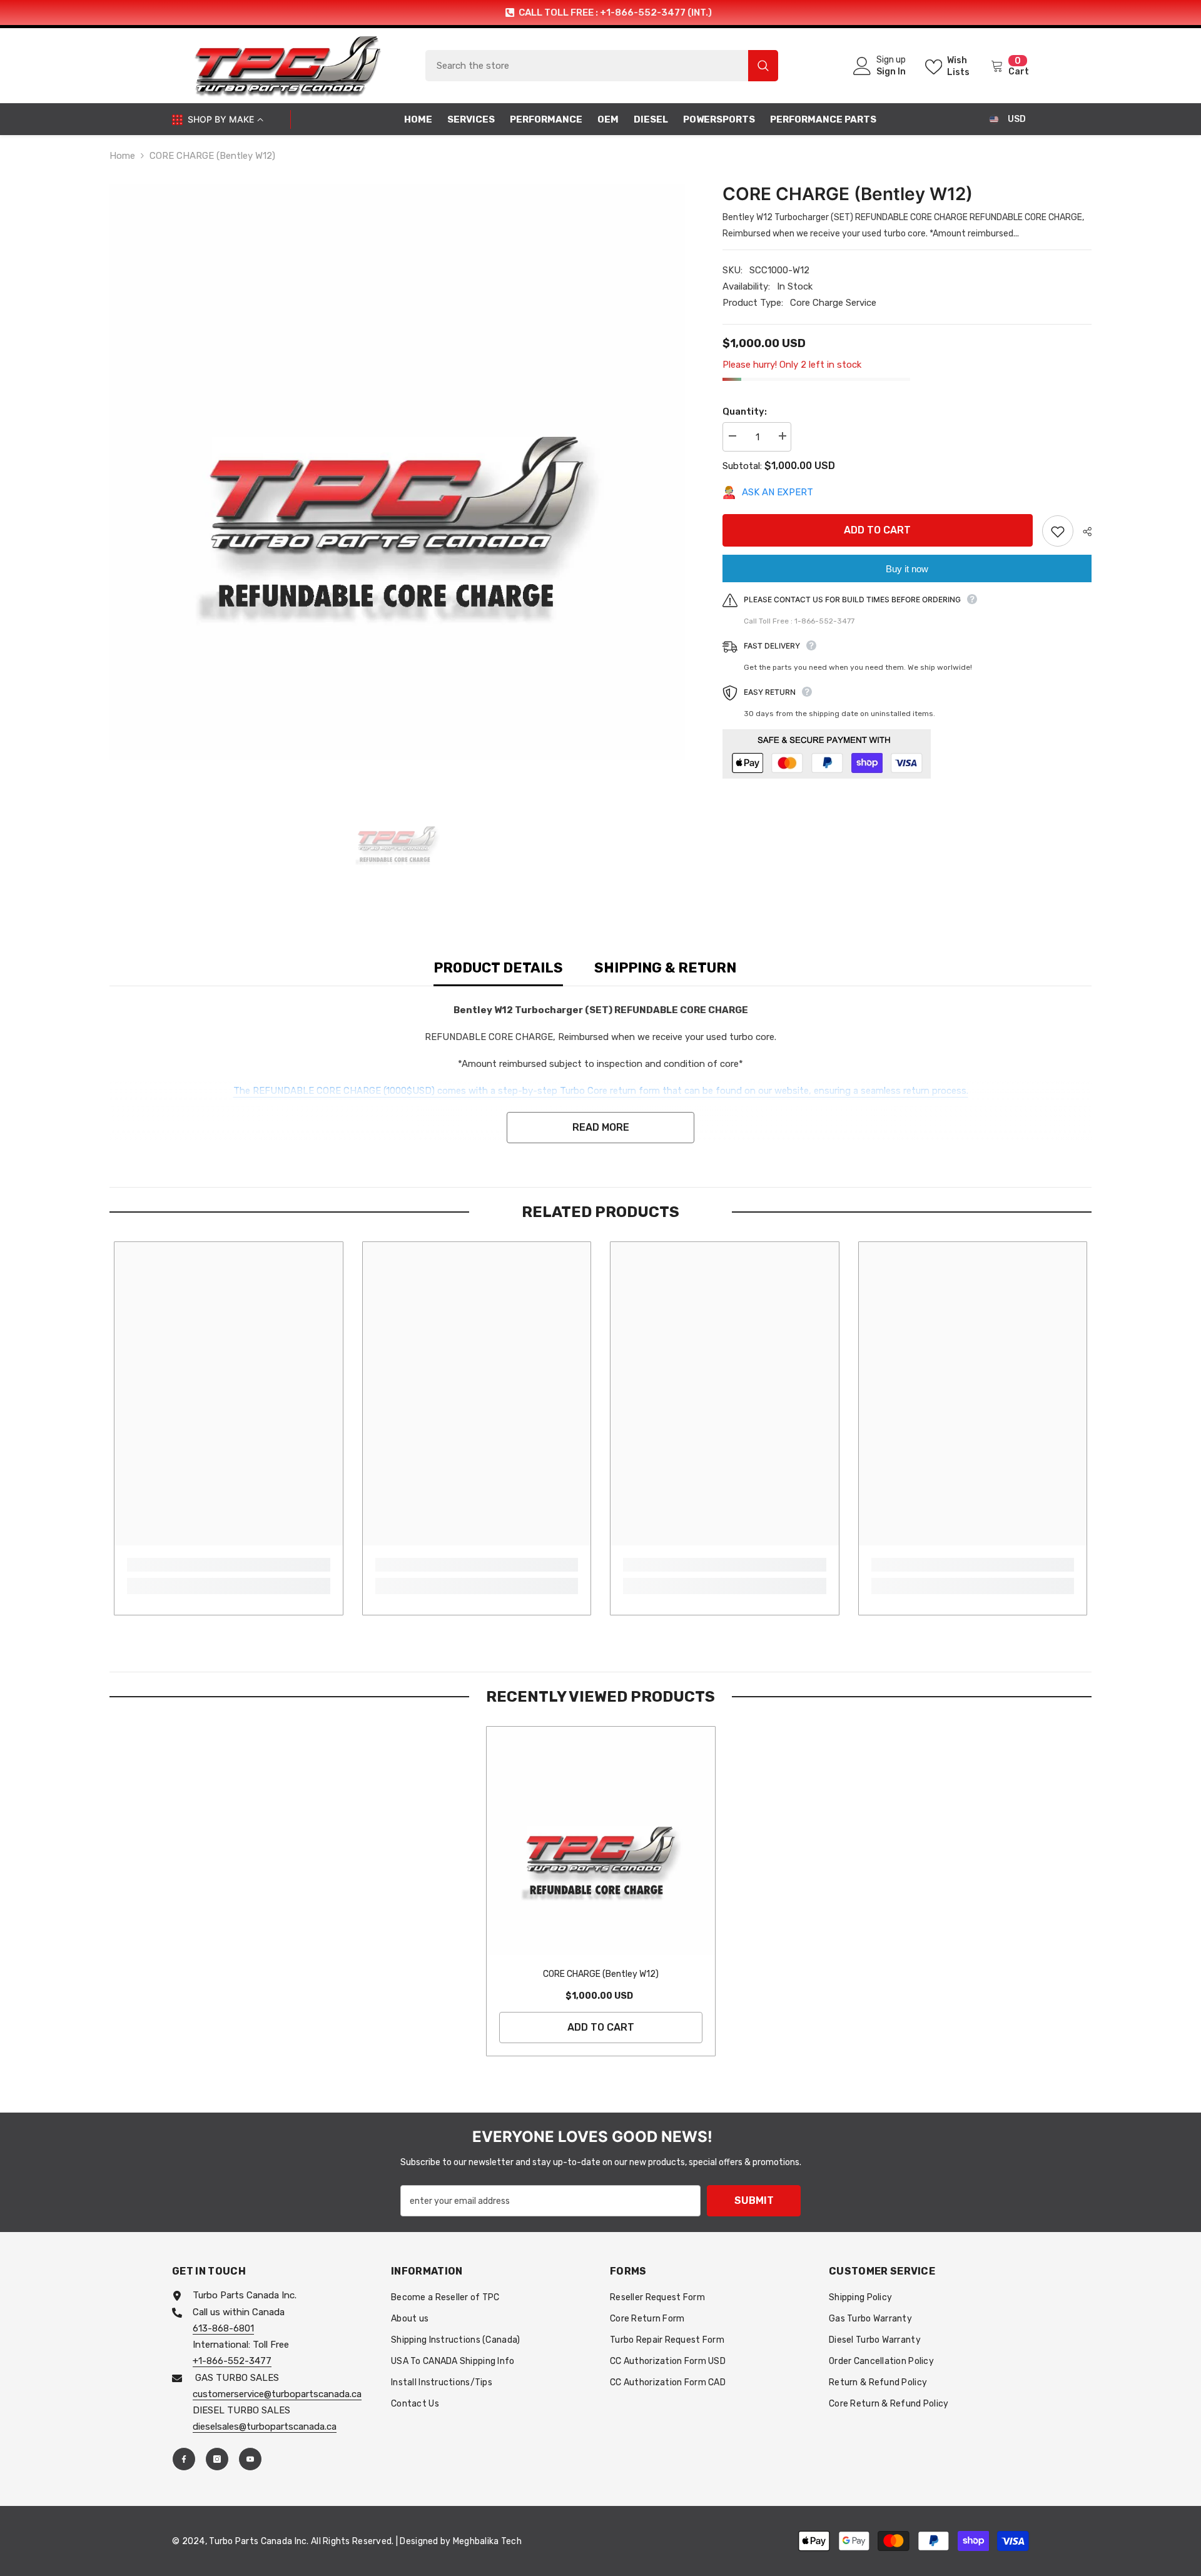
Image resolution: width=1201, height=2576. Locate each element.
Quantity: (745, 412)
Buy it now (907, 569)
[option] (600, 13)
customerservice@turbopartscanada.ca (277, 2394)
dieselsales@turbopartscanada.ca (265, 2427)
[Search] (602, 66)
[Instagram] (217, 2459)
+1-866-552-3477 (232, 2361)
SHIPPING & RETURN (665, 968)
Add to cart (877, 530)
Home (122, 156)
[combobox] (587, 66)
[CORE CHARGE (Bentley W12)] (601, 1841)
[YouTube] (250, 2459)
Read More (601, 1127)
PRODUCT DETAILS (498, 968)
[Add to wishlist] (1058, 531)
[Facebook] (184, 2459)
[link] (229, 1565)
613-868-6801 (223, 2328)
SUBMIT (754, 2200)
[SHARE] (1082, 532)
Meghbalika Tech (487, 2541)
